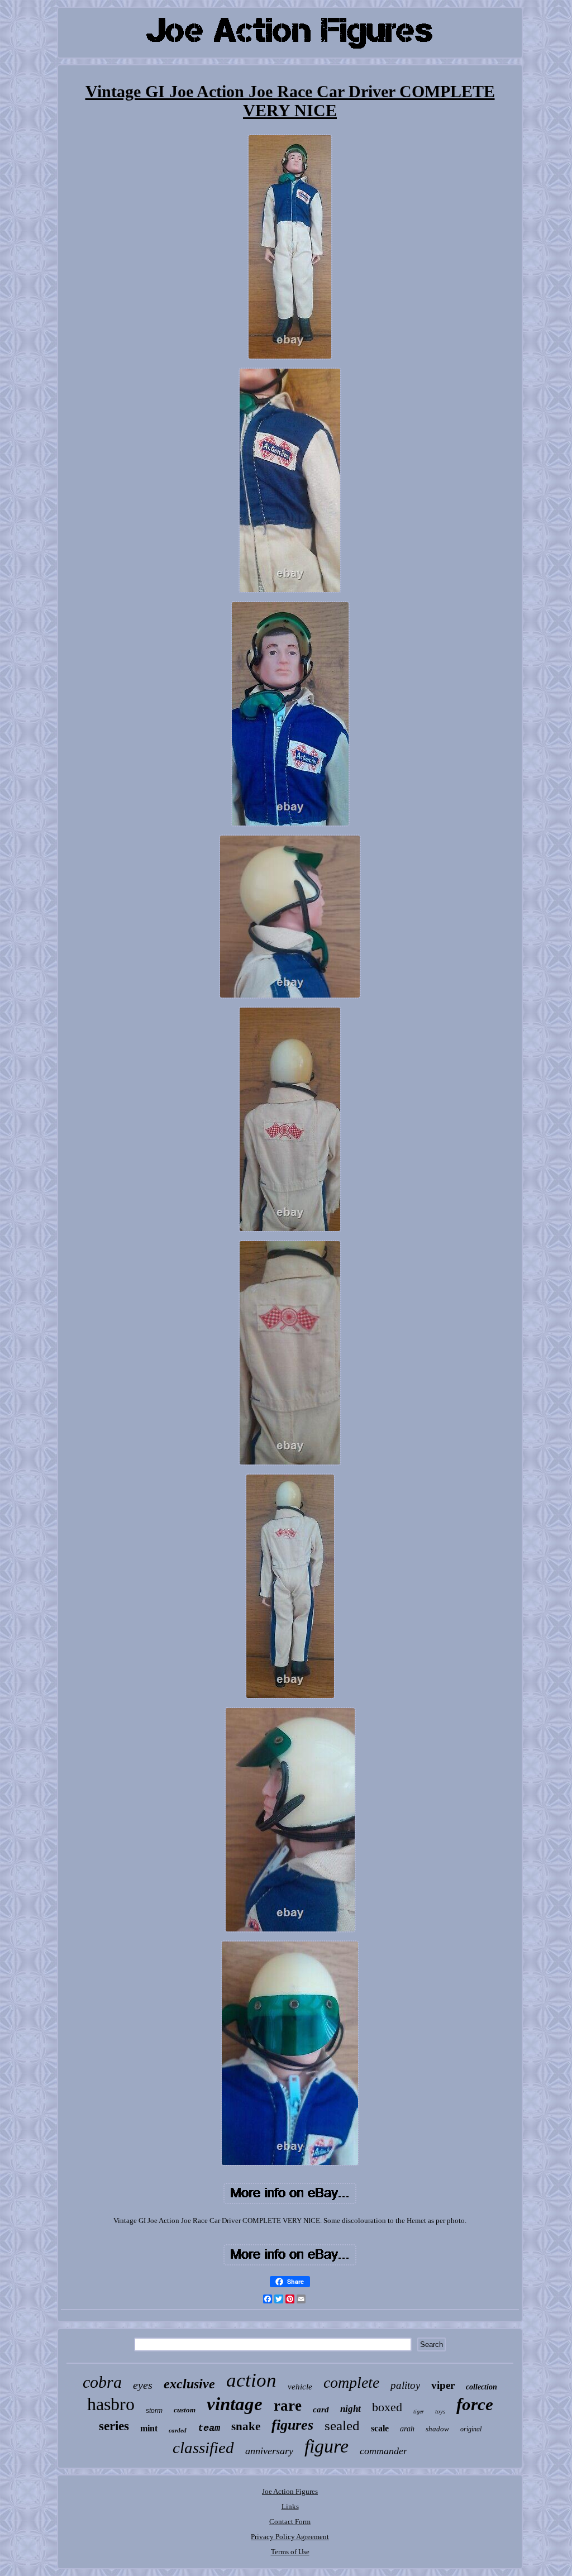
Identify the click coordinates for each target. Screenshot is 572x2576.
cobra (102, 2382)
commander (383, 2451)
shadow (437, 2429)
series (114, 2426)
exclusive (189, 2384)
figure (326, 2446)
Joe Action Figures (290, 2491)
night (351, 2409)
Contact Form (290, 2522)
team (209, 2428)
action (251, 2380)
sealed (342, 2425)
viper (443, 2385)
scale (380, 2428)
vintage (235, 2404)
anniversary (269, 2451)
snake (246, 2426)
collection (482, 2387)
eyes (143, 2385)
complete (351, 2382)
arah (407, 2429)
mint (149, 2428)
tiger (419, 2412)
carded (178, 2430)
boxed (387, 2407)
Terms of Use (290, 2552)
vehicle (300, 2387)
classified (203, 2448)
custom (185, 2410)
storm (154, 2411)
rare (288, 2406)
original (471, 2429)
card (321, 2410)
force (475, 2404)
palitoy (405, 2385)
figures (292, 2425)
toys (440, 2411)
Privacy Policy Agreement (290, 2537)
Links (290, 2506)
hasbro (111, 2404)
